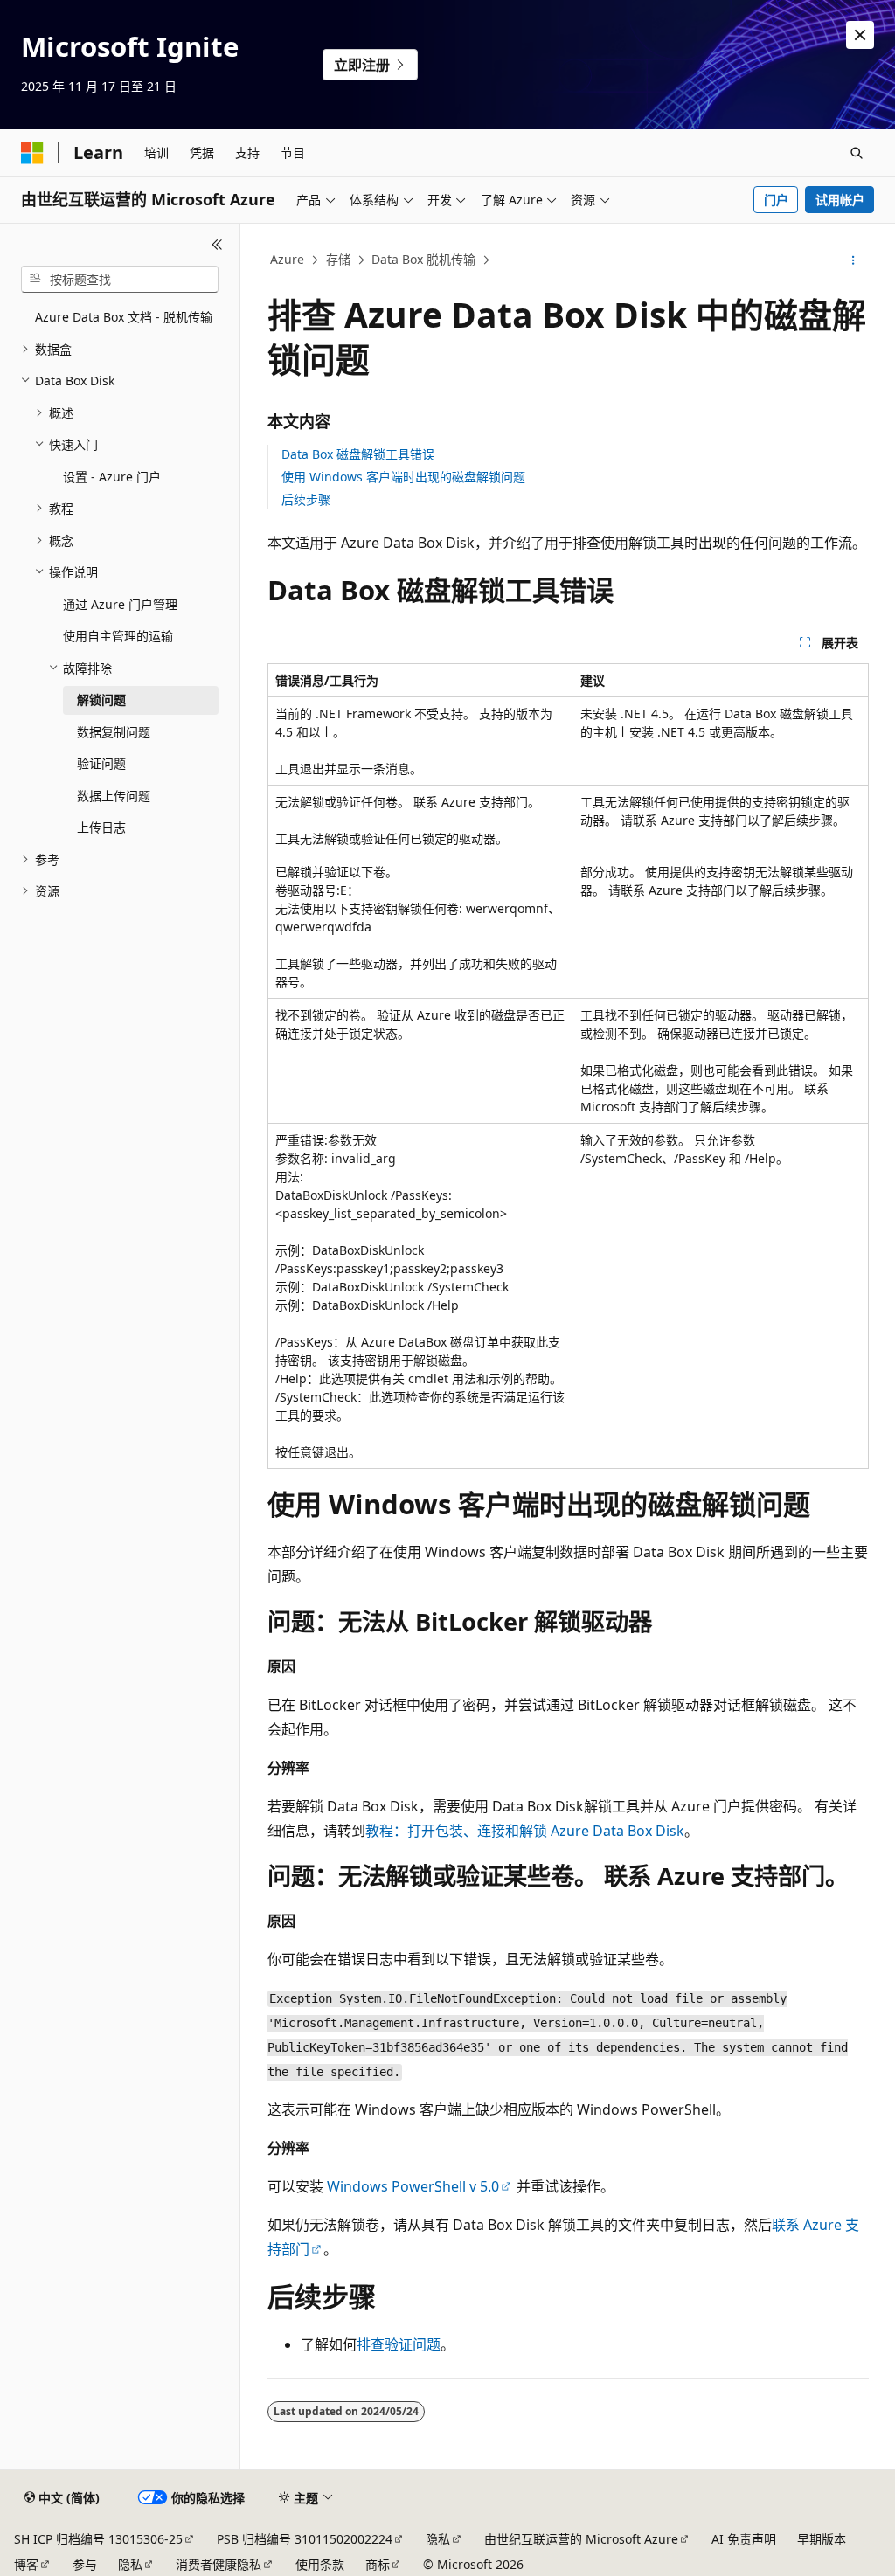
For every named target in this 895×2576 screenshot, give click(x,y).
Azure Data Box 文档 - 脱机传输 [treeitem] (124, 317)
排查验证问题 (399, 2344)
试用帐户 (840, 200)
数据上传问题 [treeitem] (114, 796)
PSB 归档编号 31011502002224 (305, 2539)
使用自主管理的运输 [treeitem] (118, 636)
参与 (85, 2564)
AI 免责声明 (744, 2539)
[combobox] (120, 280)
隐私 (438, 2539)
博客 (26, 2564)
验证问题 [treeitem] (101, 763)
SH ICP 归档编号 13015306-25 (98, 2539)
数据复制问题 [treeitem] (114, 732)
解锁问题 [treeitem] (101, 699)
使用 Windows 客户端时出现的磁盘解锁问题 (403, 477)
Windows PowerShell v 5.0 (413, 2186)
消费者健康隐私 (219, 2564)
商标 (378, 2564)
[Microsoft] (32, 153)
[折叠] (217, 245)
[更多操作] (853, 260)
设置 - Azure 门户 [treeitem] (112, 477)
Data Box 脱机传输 (423, 259)
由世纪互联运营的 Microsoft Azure (581, 2539)
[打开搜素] (857, 153)
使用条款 (320, 2564)
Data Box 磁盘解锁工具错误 (358, 454)
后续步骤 (306, 499)
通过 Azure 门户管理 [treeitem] (120, 604)
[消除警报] (860, 35)
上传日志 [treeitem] (101, 827)
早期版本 (822, 2539)
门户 (776, 200)
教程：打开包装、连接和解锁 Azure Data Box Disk (525, 1831)
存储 (338, 259)
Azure (287, 259)
